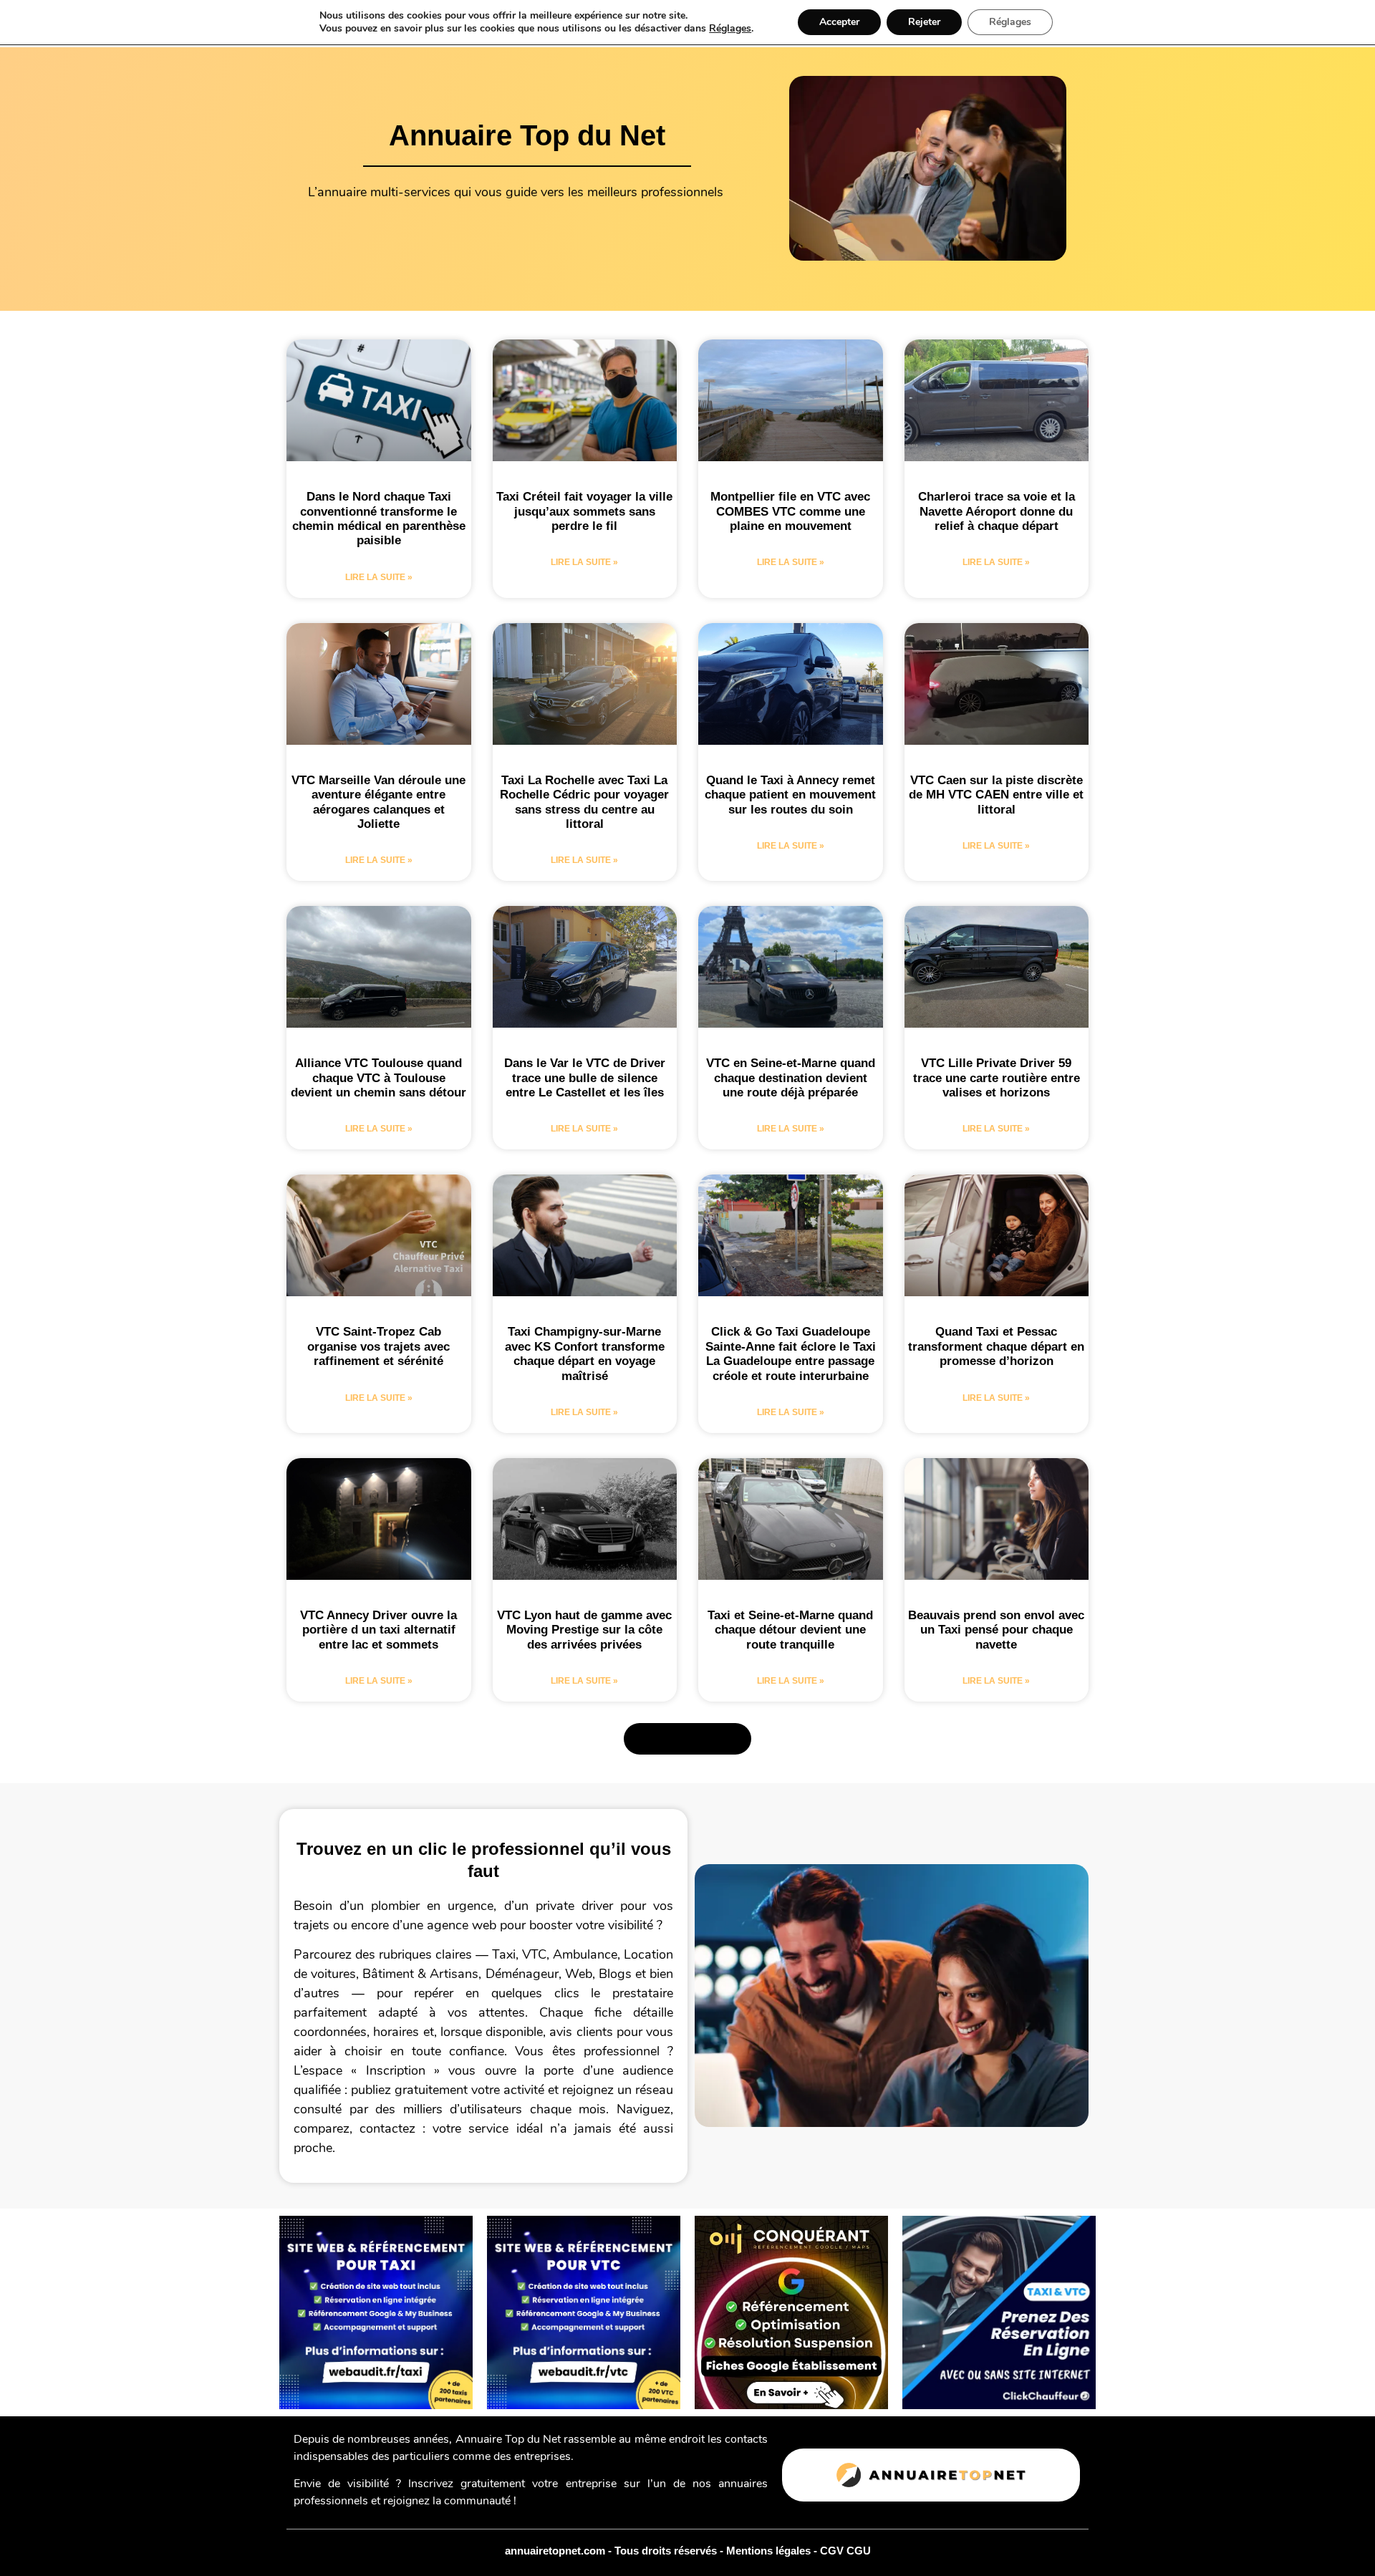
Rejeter (924, 22)
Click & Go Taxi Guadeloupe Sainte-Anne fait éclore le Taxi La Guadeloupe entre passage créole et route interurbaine (791, 1354)
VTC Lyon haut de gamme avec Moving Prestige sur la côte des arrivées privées (584, 1630)
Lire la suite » (379, 577)
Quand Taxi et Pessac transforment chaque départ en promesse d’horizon (996, 1346)
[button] (687, 1739)
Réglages (730, 29)
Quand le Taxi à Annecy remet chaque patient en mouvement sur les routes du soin (790, 795)
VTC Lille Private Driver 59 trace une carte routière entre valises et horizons (997, 1078)
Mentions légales (770, 2551)
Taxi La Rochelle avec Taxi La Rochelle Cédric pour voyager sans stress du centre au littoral (584, 802)
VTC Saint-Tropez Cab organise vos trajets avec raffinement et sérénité (378, 1346)
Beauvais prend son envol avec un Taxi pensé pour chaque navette (996, 1630)
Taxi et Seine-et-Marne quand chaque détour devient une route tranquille (790, 1630)
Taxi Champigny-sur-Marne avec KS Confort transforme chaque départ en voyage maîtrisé (585, 1354)
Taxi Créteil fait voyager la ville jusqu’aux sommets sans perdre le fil (584, 511)
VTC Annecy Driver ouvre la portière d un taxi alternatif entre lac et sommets (378, 1630)
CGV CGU (845, 2551)
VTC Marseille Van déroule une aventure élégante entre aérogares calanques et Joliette (378, 802)
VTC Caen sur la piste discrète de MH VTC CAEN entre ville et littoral (996, 795)
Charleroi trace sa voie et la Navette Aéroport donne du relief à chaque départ (997, 511)
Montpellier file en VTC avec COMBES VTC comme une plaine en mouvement (790, 511)
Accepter (839, 22)
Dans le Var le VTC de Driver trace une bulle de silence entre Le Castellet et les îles (585, 1078)
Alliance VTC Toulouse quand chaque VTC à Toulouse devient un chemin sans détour (378, 1078)
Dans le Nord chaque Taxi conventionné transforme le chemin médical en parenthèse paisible (379, 518)
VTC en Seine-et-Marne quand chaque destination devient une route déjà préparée (791, 1078)
